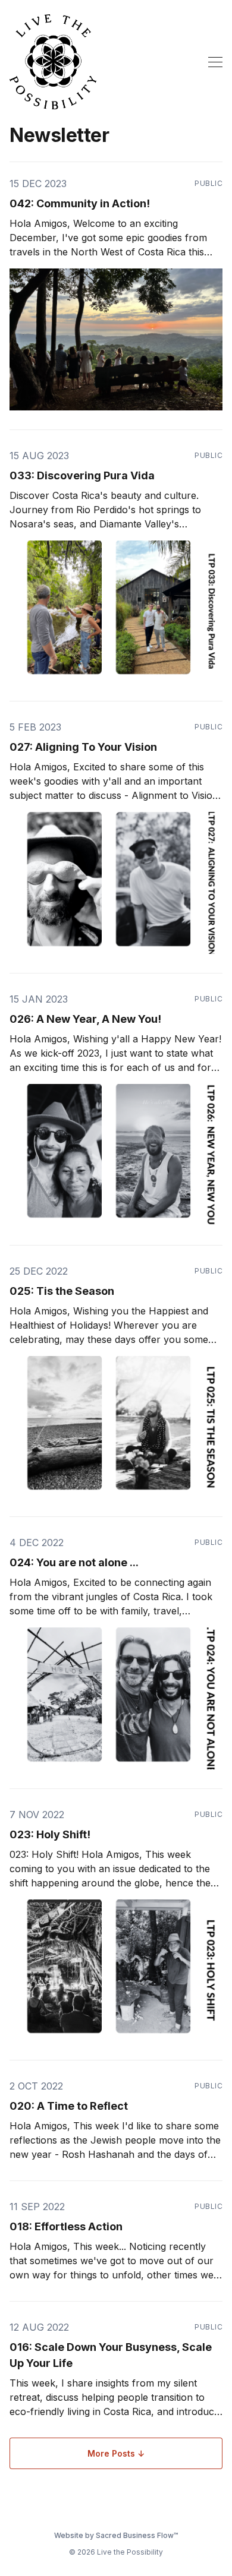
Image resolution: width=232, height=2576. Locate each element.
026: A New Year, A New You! (85, 1019)
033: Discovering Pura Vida (82, 475)
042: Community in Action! (80, 203)
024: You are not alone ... (74, 1562)
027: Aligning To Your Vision (83, 747)
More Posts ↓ (116, 2453)
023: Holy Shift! (50, 1834)
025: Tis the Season (62, 1291)
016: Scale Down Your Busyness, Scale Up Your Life (111, 2355)
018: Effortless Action (66, 2226)
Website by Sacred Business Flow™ (116, 2535)
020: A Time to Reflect (69, 2106)
